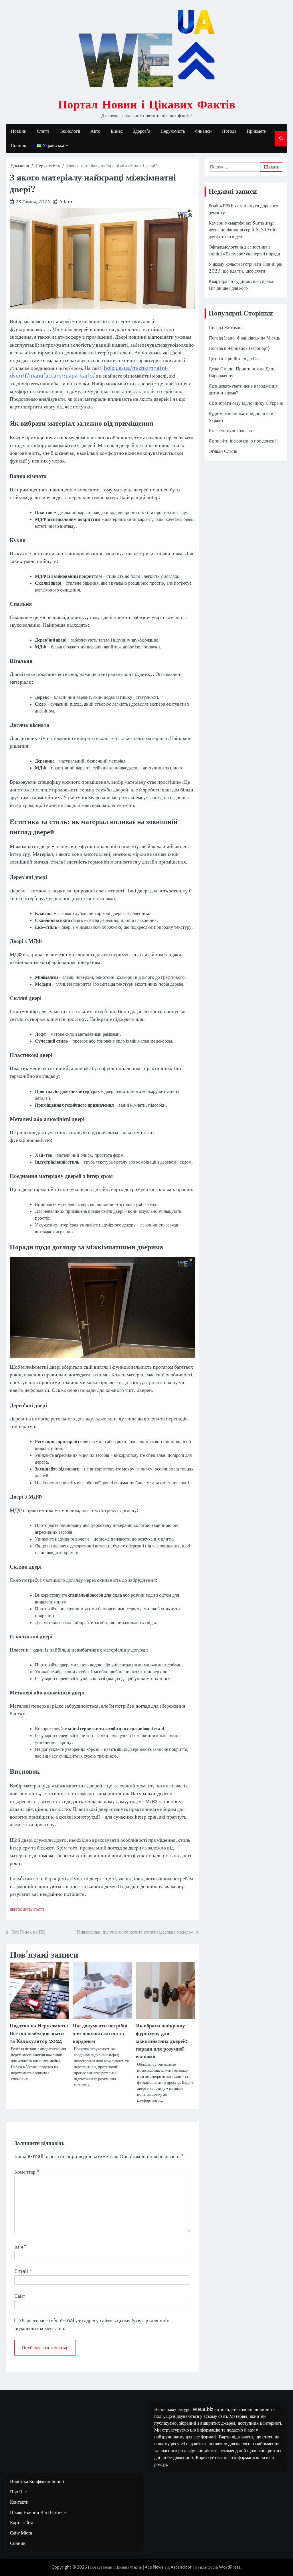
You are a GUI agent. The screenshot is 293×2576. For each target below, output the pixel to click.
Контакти (19, 2502)
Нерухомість (173, 131)
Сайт (20, 2296)
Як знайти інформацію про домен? (242, 441)
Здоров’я (142, 131)
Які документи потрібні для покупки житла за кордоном (100, 2034)
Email (23, 2272)
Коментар (27, 2172)
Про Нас (18, 2492)
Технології (70, 131)
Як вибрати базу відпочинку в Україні (246, 403)
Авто (95, 131)
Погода (229, 131)
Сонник (19, 146)
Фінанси (203, 131)
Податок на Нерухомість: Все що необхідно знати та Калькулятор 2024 (39, 2034)
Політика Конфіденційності (37, 2482)
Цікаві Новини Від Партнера (38, 2513)
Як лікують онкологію (230, 431)
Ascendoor (181, 2567)
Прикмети (257, 131)
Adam (66, 202)
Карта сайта (22, 2523)
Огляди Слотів (223, 451)
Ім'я (20, 2247)
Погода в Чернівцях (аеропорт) (239, 348)
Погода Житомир (226, 328)
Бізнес (117, 131)
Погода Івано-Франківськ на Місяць (244, 338)
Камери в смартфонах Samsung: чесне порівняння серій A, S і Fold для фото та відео (243, 230)
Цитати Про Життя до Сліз (235, 359)
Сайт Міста (21, 2533)
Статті (43, 131)
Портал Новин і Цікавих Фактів (147, 104)
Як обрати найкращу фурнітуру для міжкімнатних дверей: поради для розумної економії (162, 2041)
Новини (19, 131)
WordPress (230, 2567)
